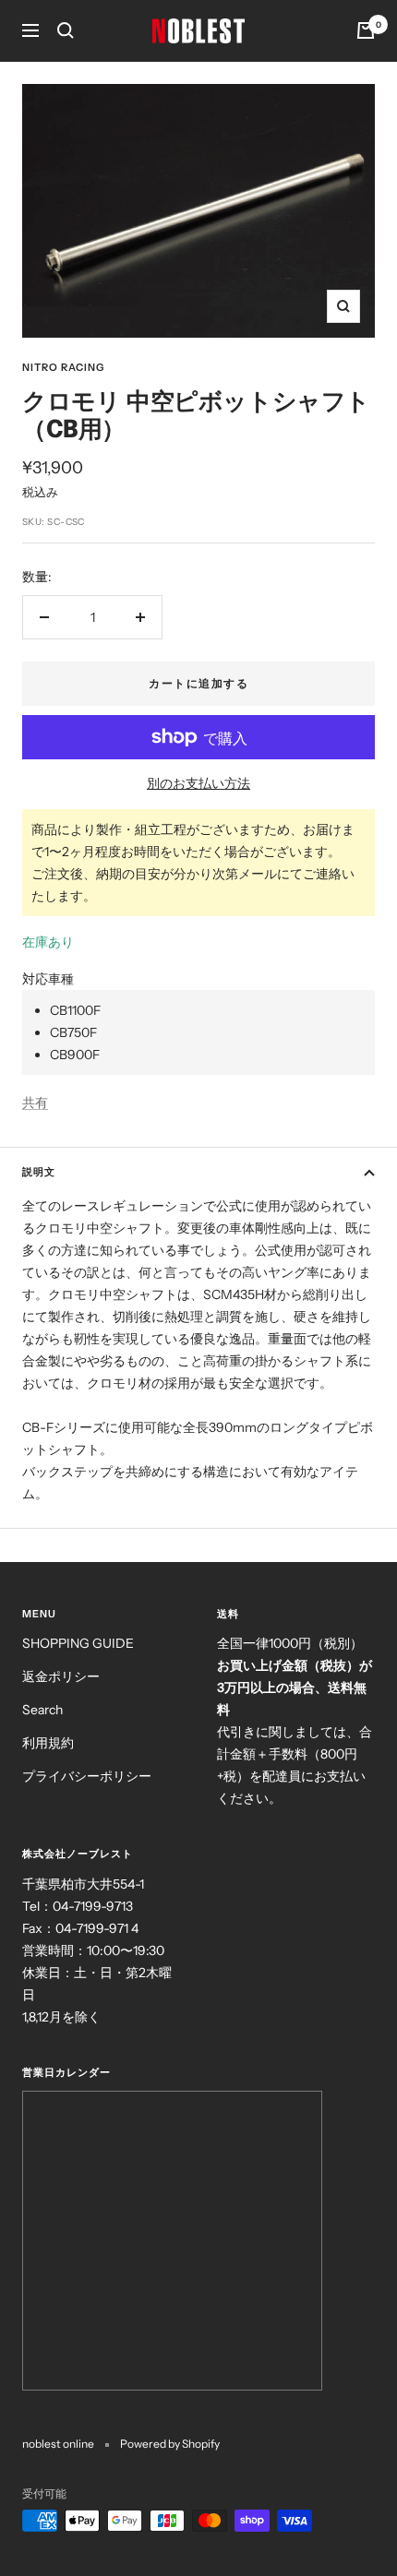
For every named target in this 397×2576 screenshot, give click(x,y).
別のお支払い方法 (198, 783)
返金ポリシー (61, 1676)
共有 (35, 1103)
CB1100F (75, 1010)
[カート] (366, 30)
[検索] (66, 30)
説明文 (39, 1172)
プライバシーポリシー (87, 1776)
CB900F (75, 1055)
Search (42, 1710)
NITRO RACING (63, 367)
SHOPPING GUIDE (78, 1643)
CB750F (73, 1032)
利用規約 (48, 1743)
